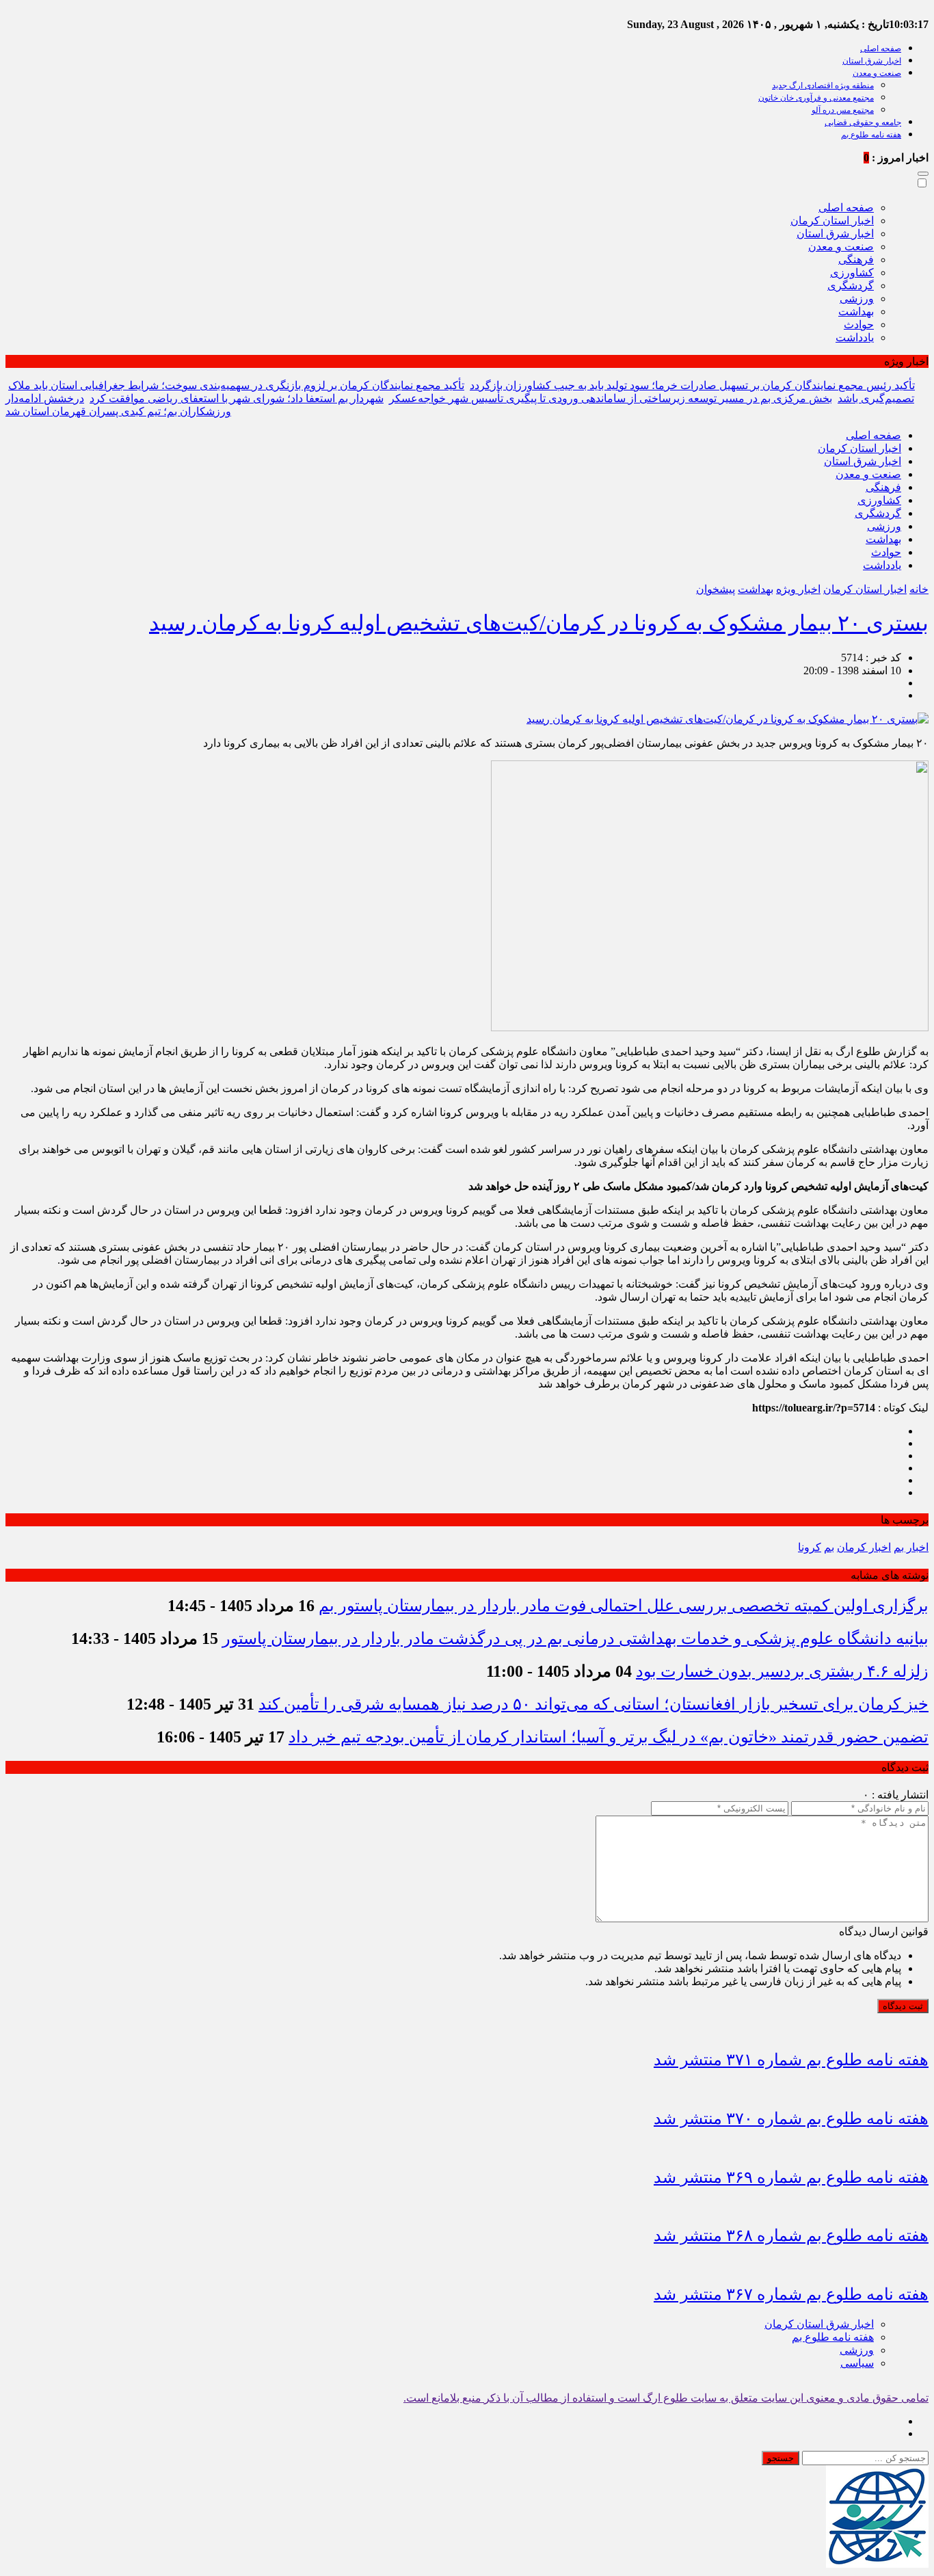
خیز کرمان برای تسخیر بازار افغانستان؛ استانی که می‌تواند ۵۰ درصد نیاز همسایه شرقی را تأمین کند (593, 1704)
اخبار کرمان (864, 1547)
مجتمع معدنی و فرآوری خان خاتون (816, 98)
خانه (919, 589)
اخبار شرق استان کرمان (819, 2324)
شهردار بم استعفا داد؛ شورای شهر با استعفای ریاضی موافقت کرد (237, 398)
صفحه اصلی (881, 49)
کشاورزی (852, 273)
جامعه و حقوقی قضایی (863, 122)
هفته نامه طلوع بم (871, 135)
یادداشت (855, 337)
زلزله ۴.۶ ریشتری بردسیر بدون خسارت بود (782, 1671)
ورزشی (857, 298)
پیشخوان (716, 589)
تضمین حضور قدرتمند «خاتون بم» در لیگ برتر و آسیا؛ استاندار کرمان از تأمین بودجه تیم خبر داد (609, 1737)
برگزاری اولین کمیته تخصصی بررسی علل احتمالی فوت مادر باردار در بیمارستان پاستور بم (624, 1606)
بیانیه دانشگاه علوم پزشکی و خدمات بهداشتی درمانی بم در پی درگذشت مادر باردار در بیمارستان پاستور (575, 1638)
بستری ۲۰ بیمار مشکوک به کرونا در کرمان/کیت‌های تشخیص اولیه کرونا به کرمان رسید (539, 623)
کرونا (810, 1547)
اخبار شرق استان (872, 61)
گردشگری (851, 286)
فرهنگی (856, 260)
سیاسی (857, 2363)
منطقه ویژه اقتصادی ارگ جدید (823, 85)
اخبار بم (911, 1547)
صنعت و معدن (877, 73)
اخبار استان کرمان (832, 221)
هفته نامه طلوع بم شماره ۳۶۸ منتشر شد (791, 2235)
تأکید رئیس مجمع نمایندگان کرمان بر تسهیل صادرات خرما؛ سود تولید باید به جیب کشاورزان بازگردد (692, 385)
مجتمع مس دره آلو (843, 110)
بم (829, 1547)
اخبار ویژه (798, 589)
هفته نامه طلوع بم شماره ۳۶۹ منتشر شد (791, 2177)
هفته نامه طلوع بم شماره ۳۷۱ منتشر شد (791, 2060)
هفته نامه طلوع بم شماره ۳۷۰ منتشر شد (791, 2119)
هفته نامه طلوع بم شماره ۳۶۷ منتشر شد (791, 2294)
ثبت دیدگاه (903, 2006)
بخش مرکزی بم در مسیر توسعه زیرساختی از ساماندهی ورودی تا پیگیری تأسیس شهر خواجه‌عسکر (611, 398)
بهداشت (856, 311)
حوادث (859, 324)
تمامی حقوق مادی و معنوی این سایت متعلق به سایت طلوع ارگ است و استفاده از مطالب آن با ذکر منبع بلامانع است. (666, 2398)
